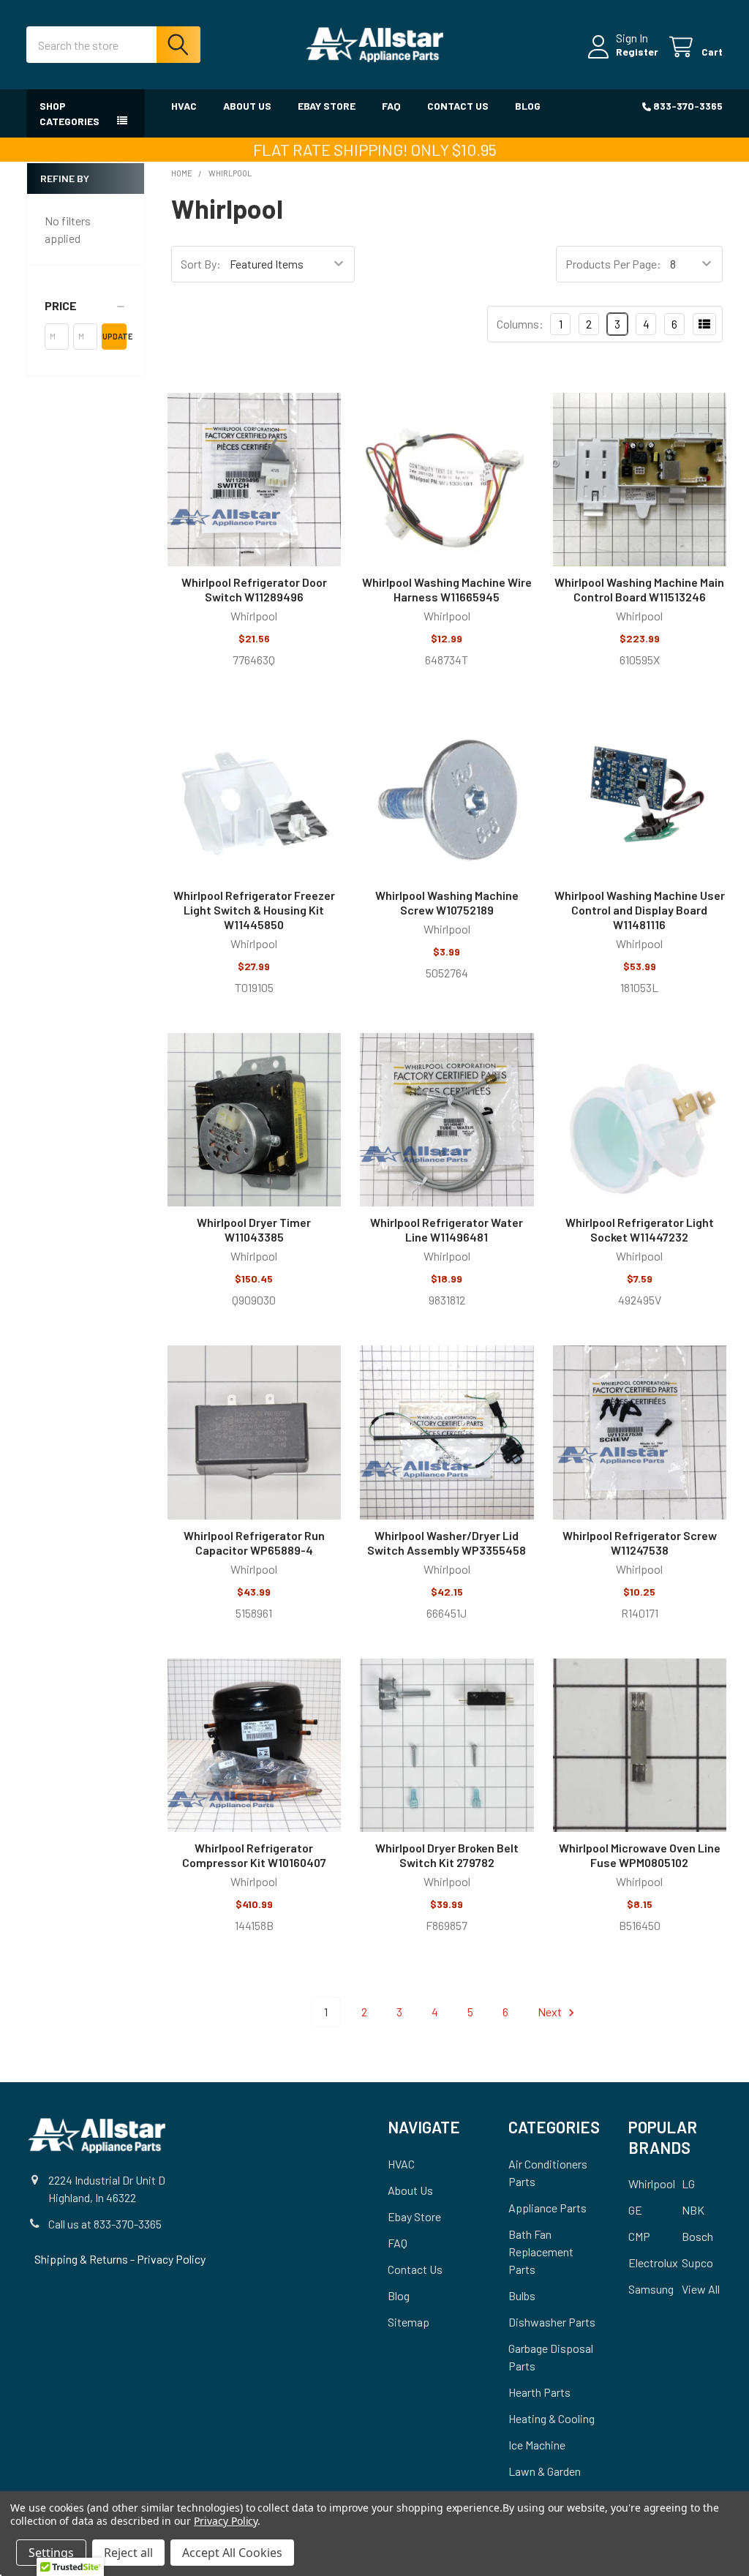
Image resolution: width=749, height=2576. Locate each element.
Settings (51, 2553)
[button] (86, 306)
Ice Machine (537, 2445)
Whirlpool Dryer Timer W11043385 (254, 1229)
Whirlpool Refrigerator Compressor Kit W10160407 (254, 1855)
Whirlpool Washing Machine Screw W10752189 (447, 902)
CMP (639, 2236)
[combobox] (113, 45)
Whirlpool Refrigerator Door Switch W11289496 (254, 589)
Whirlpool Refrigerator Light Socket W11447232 (640, 1229)
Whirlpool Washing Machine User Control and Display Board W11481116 (640, 910)
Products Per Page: (613, 264)
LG (688, 2183)
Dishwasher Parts (552, 2322)
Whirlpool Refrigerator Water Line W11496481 (447, 1229)
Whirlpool (652, 2183)
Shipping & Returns (82, 2259)
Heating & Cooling (552, 2418)
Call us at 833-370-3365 (105, 2224)
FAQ (391, 106)
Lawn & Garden (545, 2471)
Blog (528, 106)
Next (551, 2012)
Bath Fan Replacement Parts (541, 2252)
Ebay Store (327, 106)
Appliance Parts (547, 2208)
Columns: (520, 324)
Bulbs (522, 2295)
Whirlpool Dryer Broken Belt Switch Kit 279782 (447, 1855)
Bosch (697, 2236)
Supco (697, 2263)
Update (114, 336)
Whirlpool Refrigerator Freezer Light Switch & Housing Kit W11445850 (254, 910)
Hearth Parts (539, 2392)
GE (635, 2210)
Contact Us (458, 106)
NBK (693, 2210)
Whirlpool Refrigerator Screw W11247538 (640, 1543)
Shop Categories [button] (69, 113)
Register (637, 52)
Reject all (128, 2553)
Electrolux (653, 2263)
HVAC (184, 106)
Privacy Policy (171, 2259)
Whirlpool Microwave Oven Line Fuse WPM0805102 (640, 1855)
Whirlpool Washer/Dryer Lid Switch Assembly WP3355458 (447, 1543)
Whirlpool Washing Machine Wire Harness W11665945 (447, 589)
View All (701, 2289)
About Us (247, 106)
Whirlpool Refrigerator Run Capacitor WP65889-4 (254, 1543)
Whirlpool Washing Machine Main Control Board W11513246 (639, 589)
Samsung (651, 2289)
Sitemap (409, 2322)
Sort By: (201, 264)
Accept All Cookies (232, 2553)
